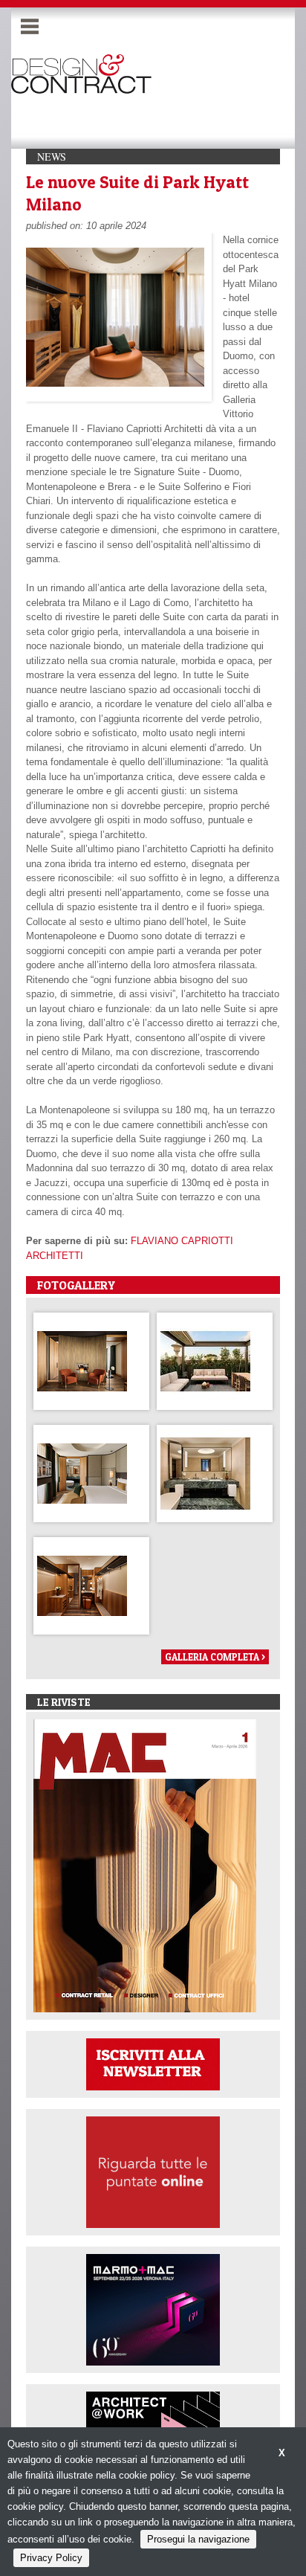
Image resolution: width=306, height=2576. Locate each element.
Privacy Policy (51, 2558)
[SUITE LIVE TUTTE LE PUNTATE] (153, 2171)
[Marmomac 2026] (153, 2309)
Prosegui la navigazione (198, 2539)
